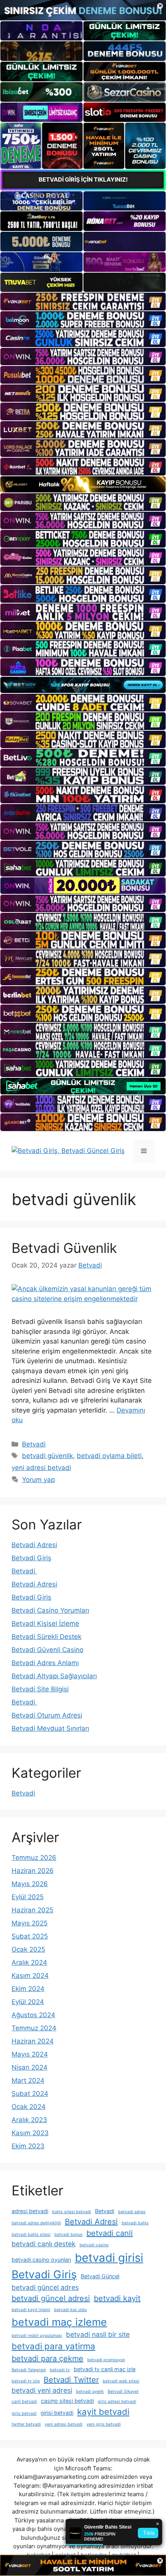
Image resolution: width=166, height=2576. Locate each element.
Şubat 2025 (30, 1936)
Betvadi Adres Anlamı (45, 1663)
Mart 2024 (28, 2080)
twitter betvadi (26, 2424)
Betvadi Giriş (31, 1558)
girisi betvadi (57, 2413)
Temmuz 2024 (34, 2028)
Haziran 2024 (33, 2041)
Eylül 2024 (28, 2002)
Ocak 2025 (28, 1949)
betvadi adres (132, 2212)
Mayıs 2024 (30, 2054)
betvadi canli (110, 2233)
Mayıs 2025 (30, 1923)
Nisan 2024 (30, 2067)
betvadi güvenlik (47, 1456)
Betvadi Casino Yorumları (50, 1610)
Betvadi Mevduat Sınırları (50, 1728)
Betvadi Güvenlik (64, 1248)
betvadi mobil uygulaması (37, 2336)
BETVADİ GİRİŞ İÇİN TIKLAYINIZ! (83, 180)
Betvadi (34, 1444)
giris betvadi (24, 2413)
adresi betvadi (30, 2211)
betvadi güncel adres (45, 2287)
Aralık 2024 (29, 1962)
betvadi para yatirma (53, 2346)
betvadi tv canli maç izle (105, 2369)
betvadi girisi (109, 2258)
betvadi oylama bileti (109, 1456)
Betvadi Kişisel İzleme (45, 1623)
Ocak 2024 (29, 2107)
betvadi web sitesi (121, 2381)
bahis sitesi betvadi (72, 2212)
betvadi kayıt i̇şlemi (31, 2310)
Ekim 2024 (28, 1989)
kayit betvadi (103, 2412)
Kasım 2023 (30, 2133)
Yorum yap (38, 1480)
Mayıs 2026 (30, 1884)
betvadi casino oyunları (41, 2260)
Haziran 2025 (32, 1910)
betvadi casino (94, 2245)
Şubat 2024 (30, 2094)
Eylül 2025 (28, 1897)
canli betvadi (24, 2402)
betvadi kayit (117, 2298)
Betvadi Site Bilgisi (40, 1689)
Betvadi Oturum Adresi (47, 1715)
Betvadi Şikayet (123, 2391)
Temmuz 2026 (34, 1858)
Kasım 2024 (30, 1976)
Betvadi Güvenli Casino (47, 1650)
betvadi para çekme (47, 2359)
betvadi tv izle (26, 2381)
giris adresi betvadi (117, 2402)
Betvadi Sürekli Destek (47, 1637)
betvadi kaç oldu (70, 2310)
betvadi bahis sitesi (31, 2235)
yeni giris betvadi (104, 2424)
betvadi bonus (69, 2235)
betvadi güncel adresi (51, 2298)
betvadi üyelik (90, 2391)
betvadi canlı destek (44, 2244)
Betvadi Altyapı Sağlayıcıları (54, 1676)
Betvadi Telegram (29, 2370)
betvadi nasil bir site (98, 2334)
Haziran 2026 (33, 1871)
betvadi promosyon (106, 2360)
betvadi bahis (135, 2223)
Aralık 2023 (29, 2120)
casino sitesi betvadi (67, 2401)
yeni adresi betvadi (41, 1468)
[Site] (83, 302)
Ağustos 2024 (33, 2015)
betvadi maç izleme (59, 2322)
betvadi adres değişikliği (36, 2223)
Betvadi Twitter (71, 2380)
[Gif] (83, 485)
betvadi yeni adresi (42, 2390)
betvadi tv (60, 2370)
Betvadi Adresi (34, 1545)
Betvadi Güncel (100, 2276)
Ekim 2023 (28, 2146)
